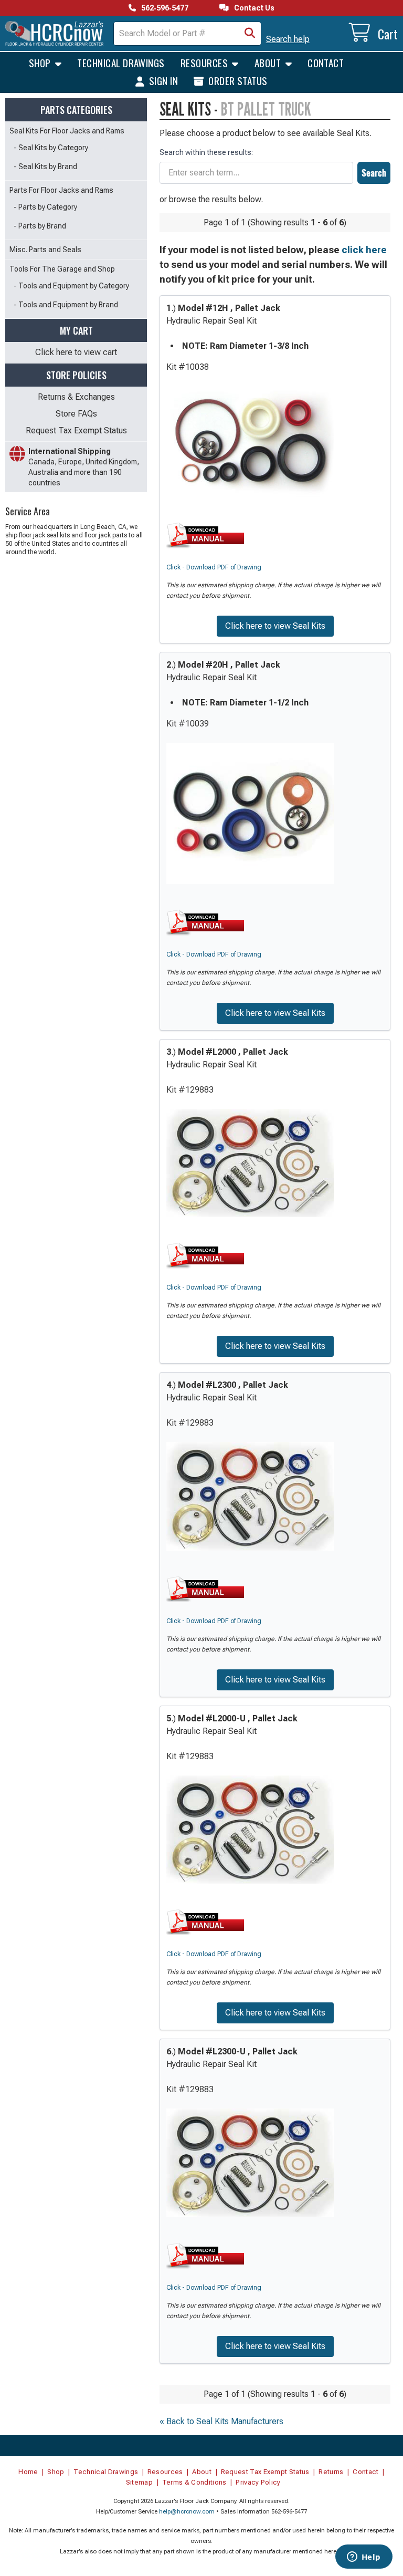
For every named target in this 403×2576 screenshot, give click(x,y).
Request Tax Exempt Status (76, 430)
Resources (205, 63)
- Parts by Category (45, 207)
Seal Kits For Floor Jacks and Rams (67, 131)
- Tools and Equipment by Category (71, 286)
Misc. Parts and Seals (45, 250)
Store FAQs (76, 414)
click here (364, 250)
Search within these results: (206, 152)
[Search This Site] (250, 34)
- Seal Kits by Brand (45, 167)
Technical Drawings (121, 63)
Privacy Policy (258, 2482)
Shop (41, 63)
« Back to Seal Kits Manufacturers (221, 2421)
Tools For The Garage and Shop (62, 269)
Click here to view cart (76, 352)
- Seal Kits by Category (51, 148)
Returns (331, 2472)
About (269, 63)
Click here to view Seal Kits (275, 626)
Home (28, 2472)
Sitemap (139, 2482)
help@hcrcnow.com (187, 2512)
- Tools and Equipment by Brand (66, 305)
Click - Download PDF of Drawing (214, 567)
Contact (326, 63)
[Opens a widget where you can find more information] (364, 2558)
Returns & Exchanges (76, 397)
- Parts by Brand (40, 226)
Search (374, 173)
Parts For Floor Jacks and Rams (61, 190)
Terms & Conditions (194, 2482)
